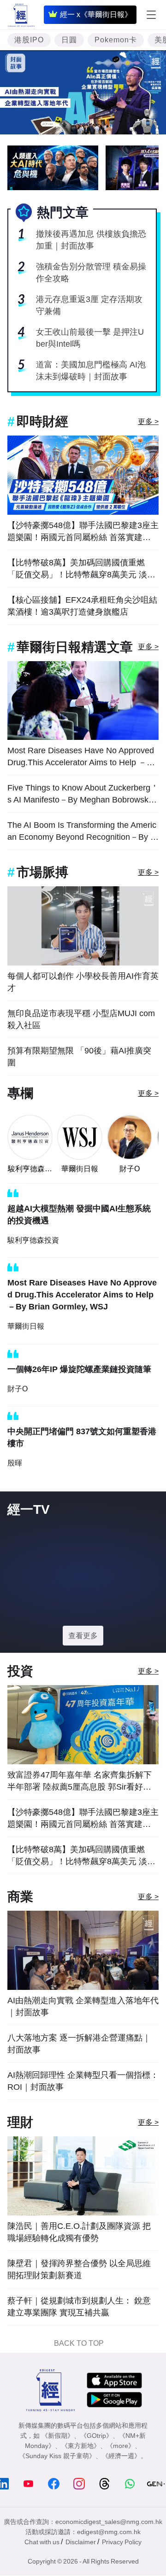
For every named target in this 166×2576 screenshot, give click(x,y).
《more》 (121, 2446)
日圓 (69, 40)
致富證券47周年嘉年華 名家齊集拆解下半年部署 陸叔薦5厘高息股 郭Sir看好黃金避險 (80, 1782)
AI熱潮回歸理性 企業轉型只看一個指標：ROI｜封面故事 (83, 2081)
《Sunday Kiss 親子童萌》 (57, 2456)
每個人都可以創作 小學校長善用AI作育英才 (83, 982)
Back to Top (79, 2343)
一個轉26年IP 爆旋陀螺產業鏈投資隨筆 (79, 1369)
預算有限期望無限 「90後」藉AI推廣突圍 (79, 1057)
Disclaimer (81, 2542)
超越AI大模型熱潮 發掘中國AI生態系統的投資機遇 (79, 1215)
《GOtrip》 (96, 2436)
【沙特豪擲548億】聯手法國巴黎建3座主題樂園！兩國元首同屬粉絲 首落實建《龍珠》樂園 (83, 532)
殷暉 (15, 1463)
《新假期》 (58, 2436)
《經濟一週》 (121, 2456)
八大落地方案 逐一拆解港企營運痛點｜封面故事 (79, 2044)
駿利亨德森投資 (30, 1169)
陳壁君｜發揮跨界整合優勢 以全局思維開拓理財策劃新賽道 (79, 2269)
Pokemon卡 (116, 40)
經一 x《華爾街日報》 (96, 15)
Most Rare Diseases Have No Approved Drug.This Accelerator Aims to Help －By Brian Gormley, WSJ (82, 757)
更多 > (148, 422)
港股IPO (29, 40)
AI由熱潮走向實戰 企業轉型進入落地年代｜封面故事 (83, 2006)
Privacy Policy (122, 2542)
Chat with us (42, 2542)
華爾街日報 (80, 1169)
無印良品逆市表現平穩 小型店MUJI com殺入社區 (81, 1019)
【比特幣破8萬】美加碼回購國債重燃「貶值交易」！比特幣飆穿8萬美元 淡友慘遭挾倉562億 (81, 569)
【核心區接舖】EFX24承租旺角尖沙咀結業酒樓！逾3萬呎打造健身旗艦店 (82, 606)
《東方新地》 (81, 2446)
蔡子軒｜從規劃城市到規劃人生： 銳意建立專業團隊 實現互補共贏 (79, 2307)
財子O (130, 1169)
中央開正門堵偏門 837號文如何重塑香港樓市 (82, 1437)
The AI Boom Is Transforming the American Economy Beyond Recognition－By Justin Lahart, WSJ (82, 832)
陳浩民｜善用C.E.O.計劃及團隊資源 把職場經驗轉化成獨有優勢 (79, 2232)
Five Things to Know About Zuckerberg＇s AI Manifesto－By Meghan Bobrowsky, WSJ (83, 794)
